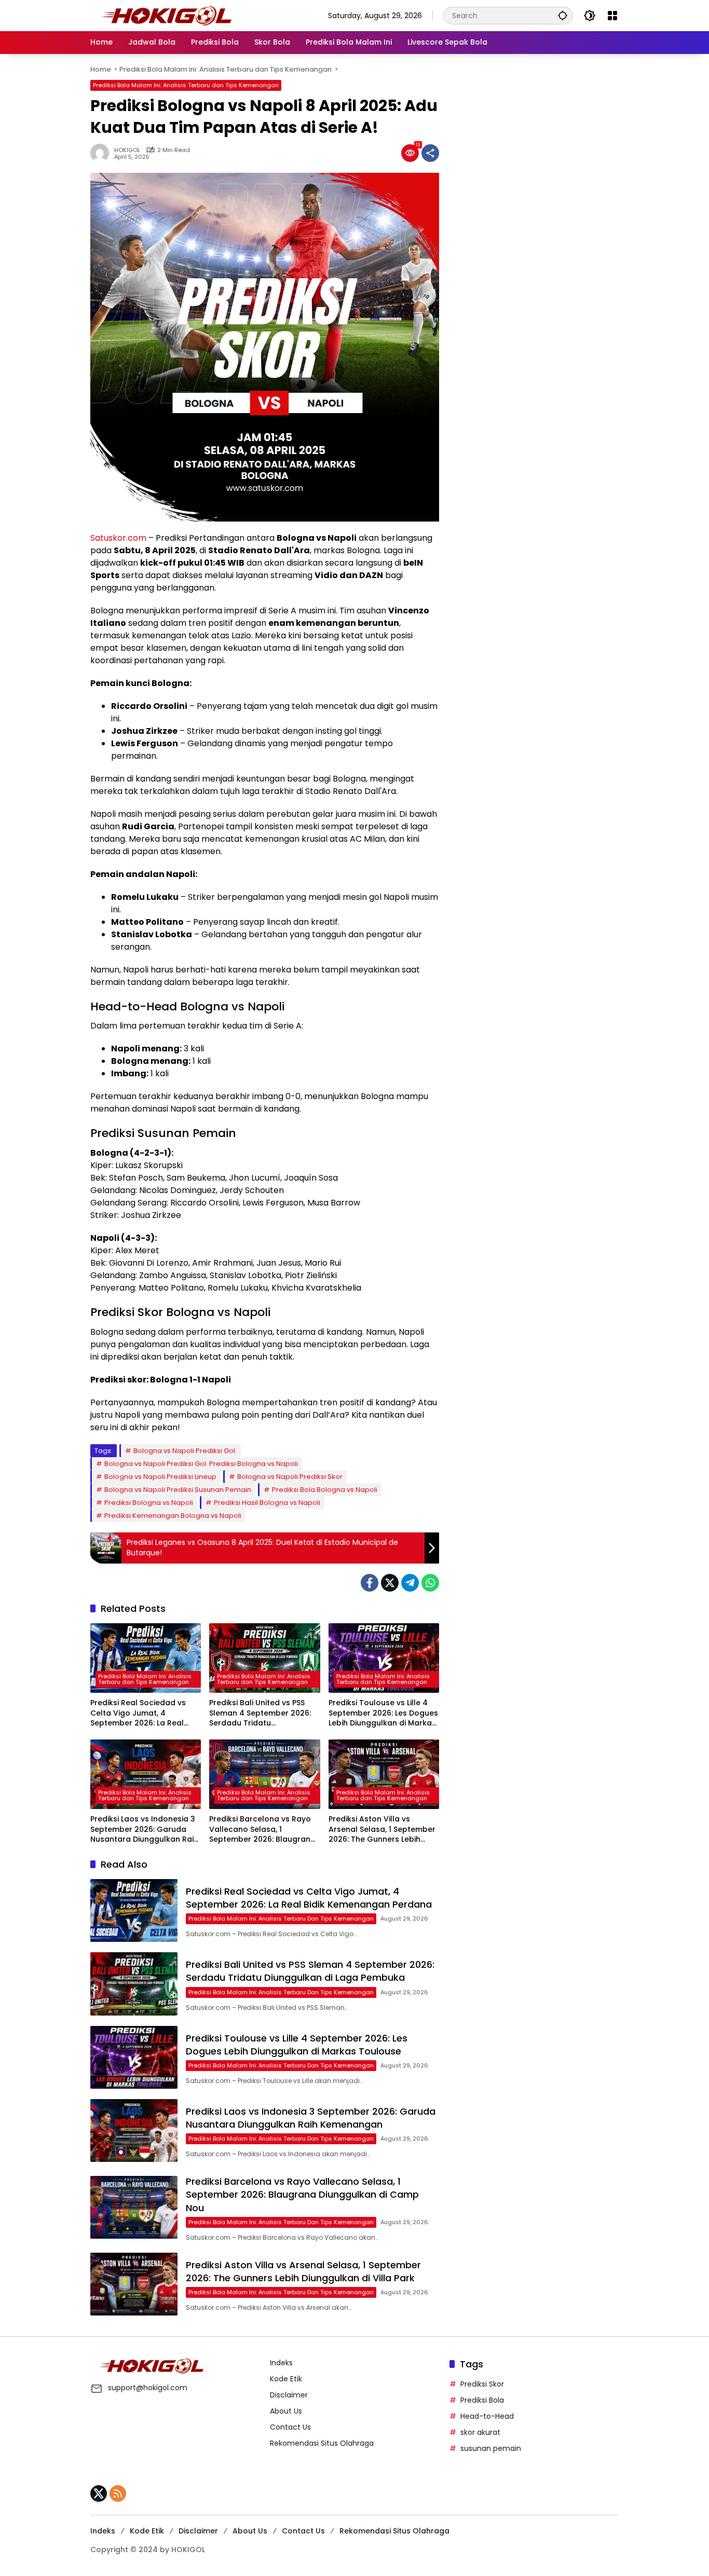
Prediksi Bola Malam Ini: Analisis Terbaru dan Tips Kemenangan (186, 85)
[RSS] (118, 2493)
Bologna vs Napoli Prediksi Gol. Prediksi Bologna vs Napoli (201, 1464)
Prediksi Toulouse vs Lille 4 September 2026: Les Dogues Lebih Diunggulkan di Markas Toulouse (383, 1713)
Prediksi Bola (482, 2400)
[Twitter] (390, 1583)
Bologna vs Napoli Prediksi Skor (290, 1477)
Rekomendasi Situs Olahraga (322, 2443)
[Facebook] (370, 1583)
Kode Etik (286, 2379)
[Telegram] (410, 1583)
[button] (563, 15)
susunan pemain (491, 2448)
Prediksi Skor (482, 2384)
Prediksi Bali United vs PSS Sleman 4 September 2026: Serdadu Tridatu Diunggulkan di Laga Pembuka (260, 1713)
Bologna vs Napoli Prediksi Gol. (185, 1451)
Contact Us (290, 2427)
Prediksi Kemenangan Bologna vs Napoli (173, 1516)
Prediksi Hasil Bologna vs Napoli (267, 1503)
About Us (286, 2411)
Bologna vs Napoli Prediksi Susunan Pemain (178, 1490)
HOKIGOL (127, 150)
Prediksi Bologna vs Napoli (149, 1503)
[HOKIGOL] (166, 15)
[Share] (430, 153)
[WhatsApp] (430, 1583)
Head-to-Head (487, 2416)
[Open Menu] (612, 16)
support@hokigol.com (148, 2388)
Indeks (281, 2363)
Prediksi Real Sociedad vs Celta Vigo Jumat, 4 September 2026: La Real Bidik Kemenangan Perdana (142, 1713)
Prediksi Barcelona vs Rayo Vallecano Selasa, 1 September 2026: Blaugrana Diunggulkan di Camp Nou (262, 1830)
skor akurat (480, 2432)
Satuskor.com (118, 538)
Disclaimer (289, 2395)
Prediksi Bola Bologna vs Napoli (325, 1490)
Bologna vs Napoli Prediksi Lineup (160, 1477)
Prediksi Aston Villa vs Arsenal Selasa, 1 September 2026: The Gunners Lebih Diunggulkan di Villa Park (382, 1830)
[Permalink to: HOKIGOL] (102, 153)
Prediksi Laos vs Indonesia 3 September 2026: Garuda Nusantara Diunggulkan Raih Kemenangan (144, 1830)
